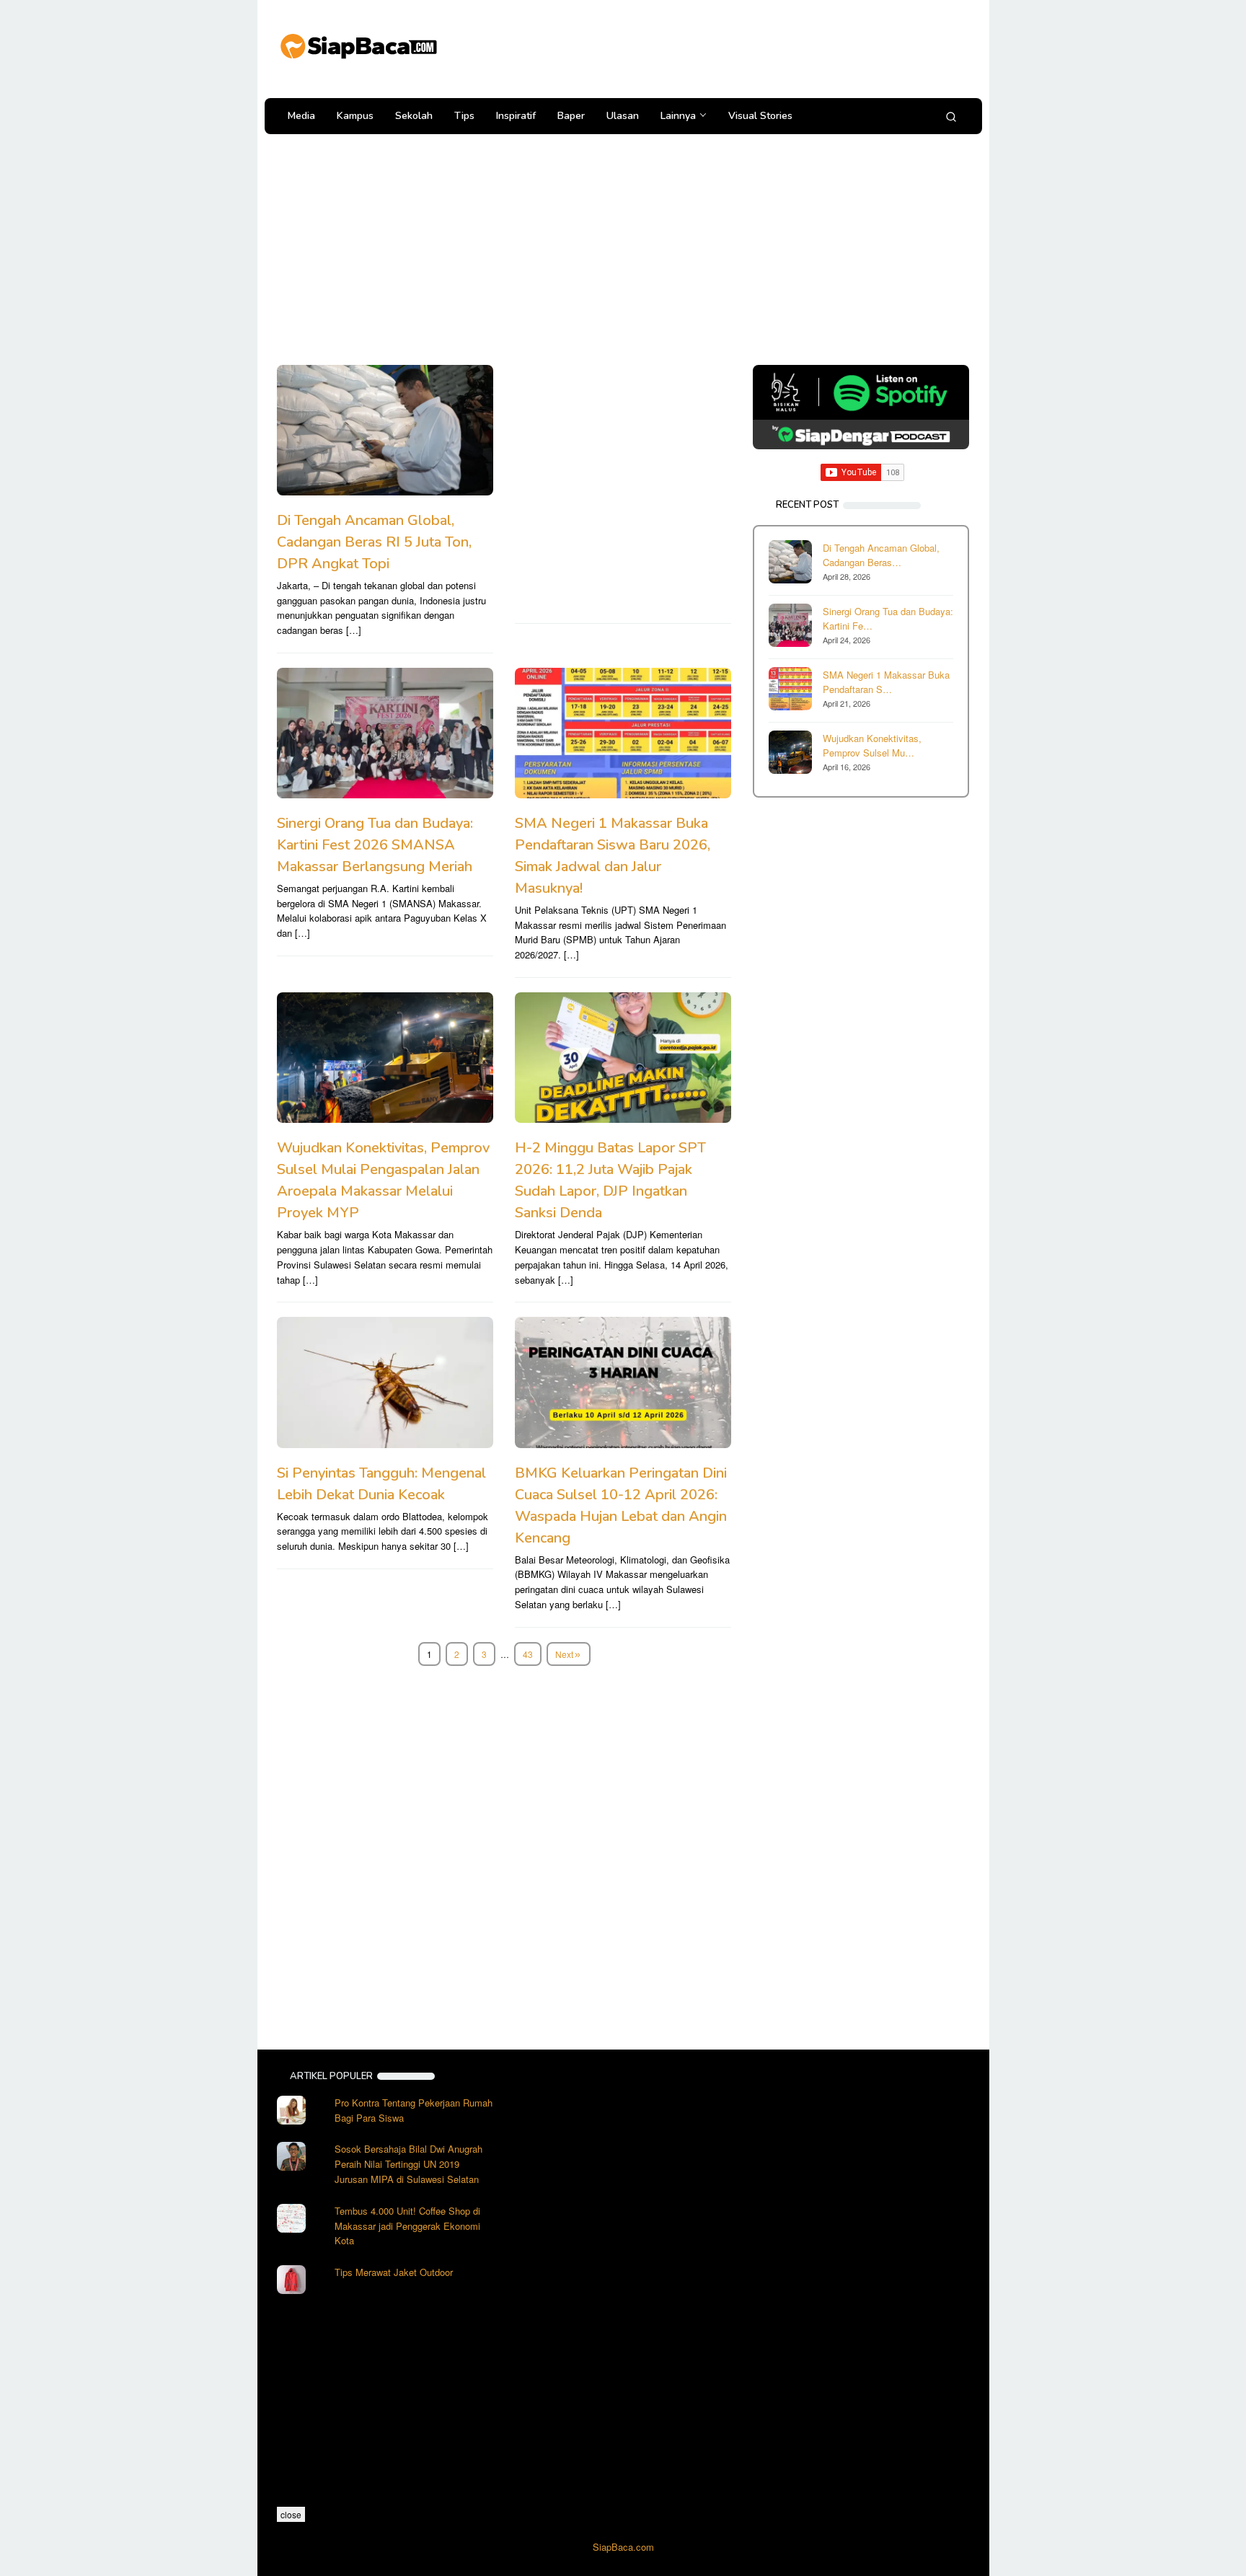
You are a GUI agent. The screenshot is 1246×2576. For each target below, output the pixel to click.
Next (564, 1654)
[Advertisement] (705, 47)
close (291, 2514)
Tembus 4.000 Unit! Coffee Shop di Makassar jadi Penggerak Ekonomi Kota (407, 2226)
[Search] (951, 116)
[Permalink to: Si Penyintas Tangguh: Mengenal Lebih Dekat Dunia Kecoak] (385, 1382)
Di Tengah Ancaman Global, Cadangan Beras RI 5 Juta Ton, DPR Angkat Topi (374, 542)
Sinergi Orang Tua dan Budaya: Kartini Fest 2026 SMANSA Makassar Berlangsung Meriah (375, 845)
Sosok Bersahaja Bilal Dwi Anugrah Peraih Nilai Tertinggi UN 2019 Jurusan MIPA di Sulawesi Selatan (408, 2164)
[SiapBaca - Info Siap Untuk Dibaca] (358, 44)
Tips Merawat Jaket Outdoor (394, 2272)
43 (528, 1654)
